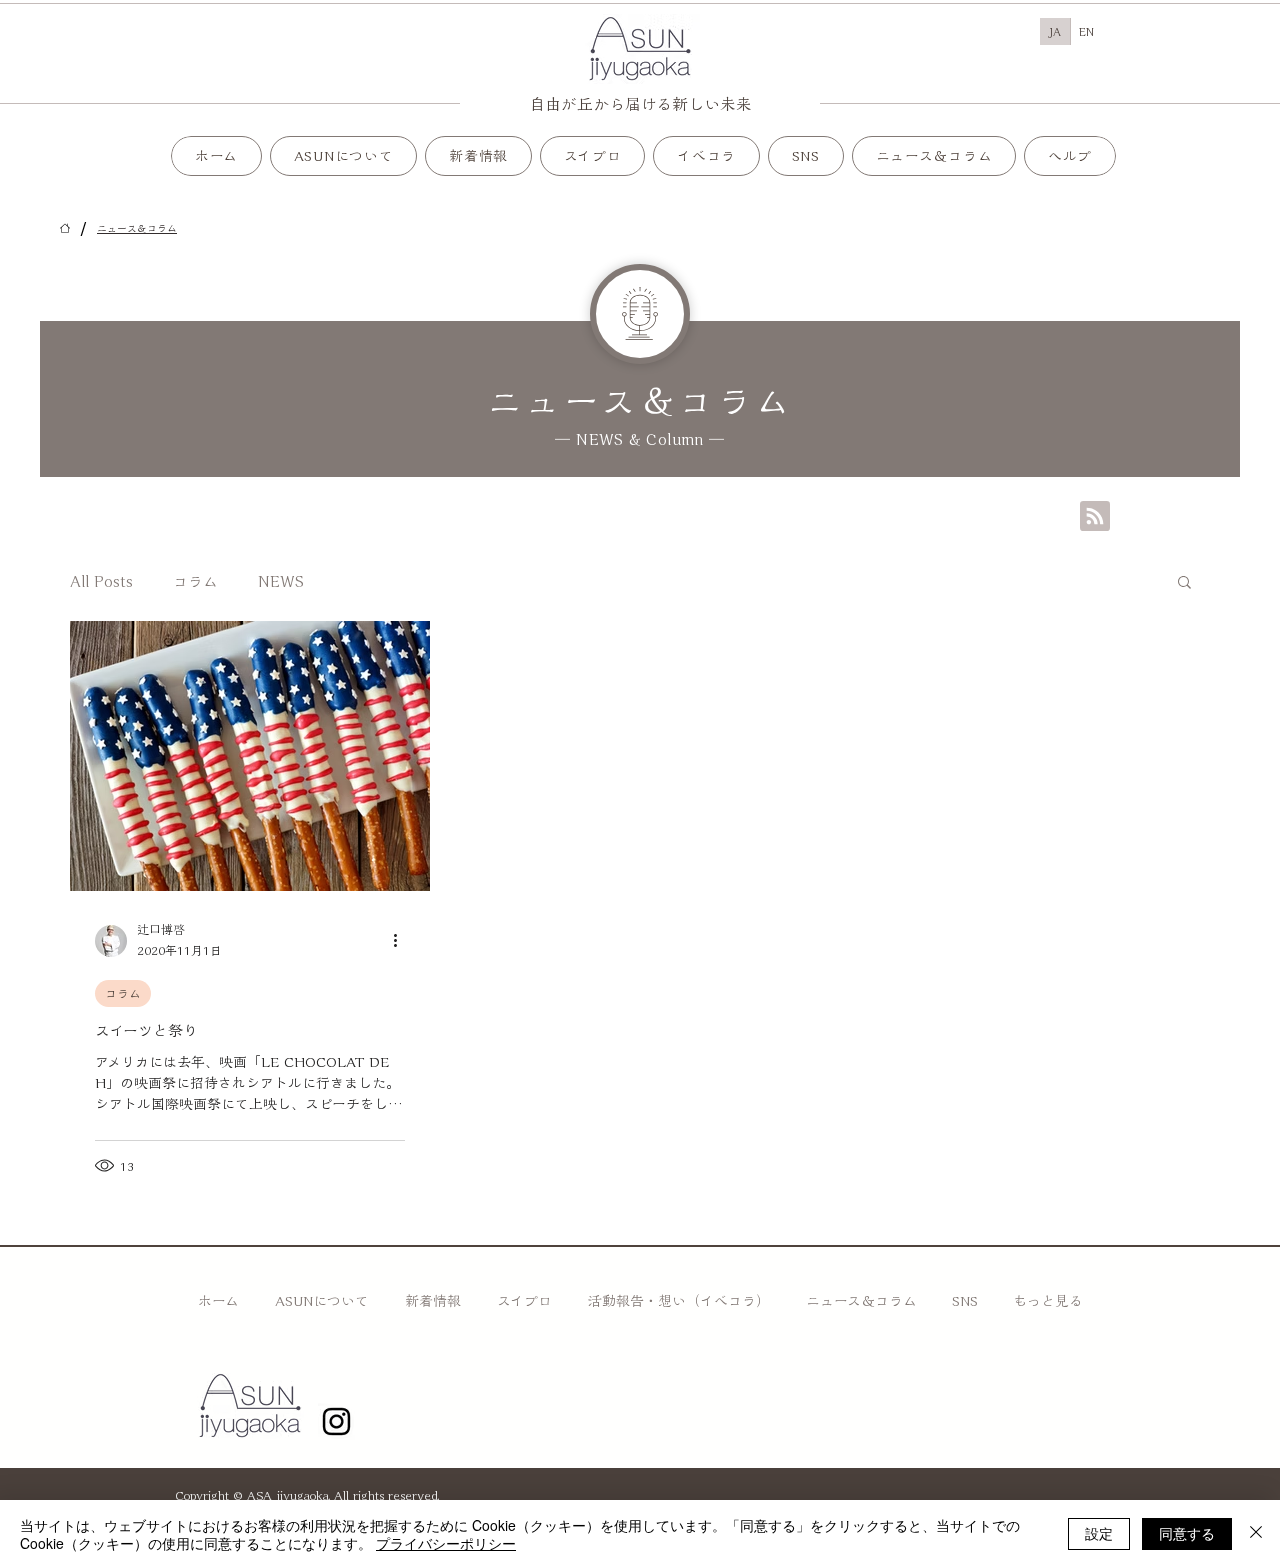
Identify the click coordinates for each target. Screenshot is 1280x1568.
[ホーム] (65, 228)
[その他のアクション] (402, 941)
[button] (593, 156)
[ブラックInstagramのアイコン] (336, 1421)
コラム (195, 581)
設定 (1099, 1533)
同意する (1187, 1533)
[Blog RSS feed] (1095, 517)
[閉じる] (1256, 1534)
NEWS (281, 581)
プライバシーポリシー (446, 1543)
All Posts (101, 581)
